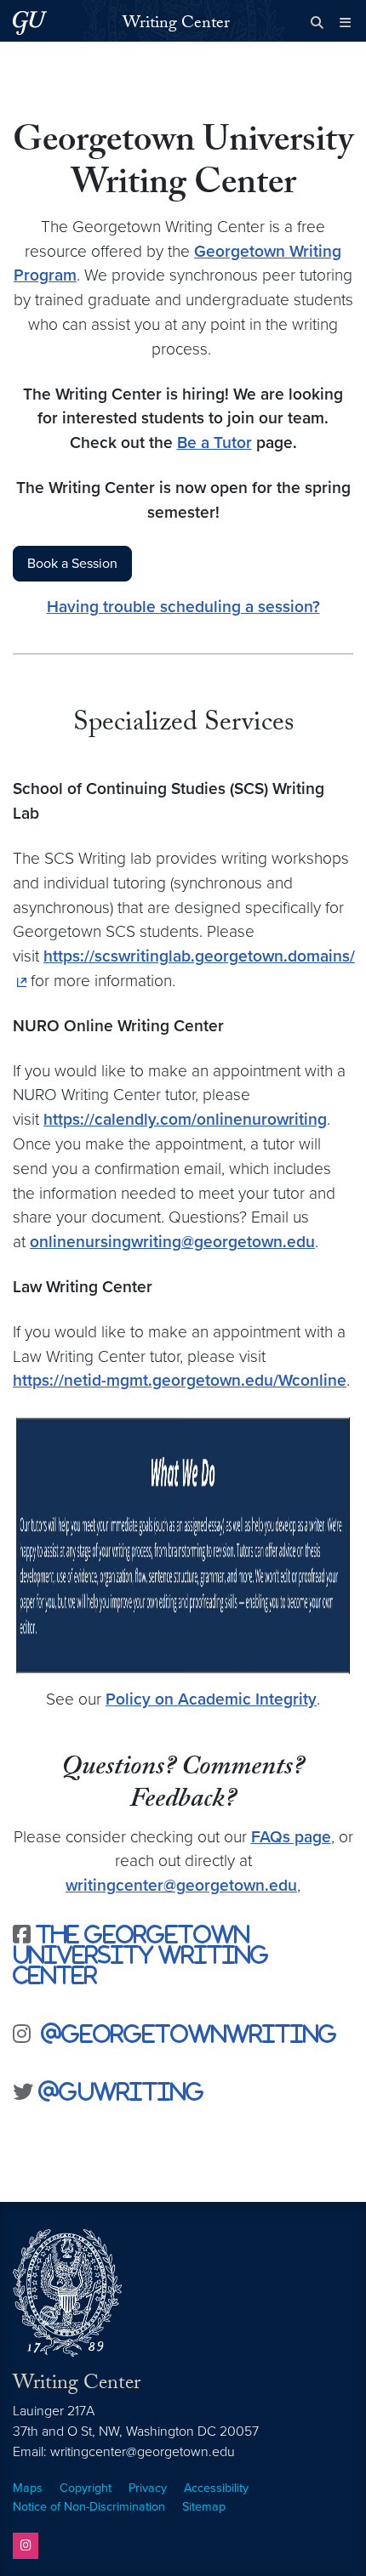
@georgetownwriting (189, 2033)
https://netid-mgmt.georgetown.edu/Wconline (180, 1380)
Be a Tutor (214, 443)
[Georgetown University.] (30, 23)
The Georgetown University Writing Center (141, 1954)
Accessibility (216, 2488)
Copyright (86, 2488)
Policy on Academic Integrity (211, 1699)
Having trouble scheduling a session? (183, 607)
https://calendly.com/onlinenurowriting (185, 1119)
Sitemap (204, 2507)
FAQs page (291, 1837)
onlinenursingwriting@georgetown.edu (172, 1242)
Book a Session (72, 564)
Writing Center (176, 25)
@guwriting (119, 2091)
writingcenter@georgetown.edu (181, 1885)
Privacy (148, 2488)
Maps (28, 2488)
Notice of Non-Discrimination (89, 2507)
